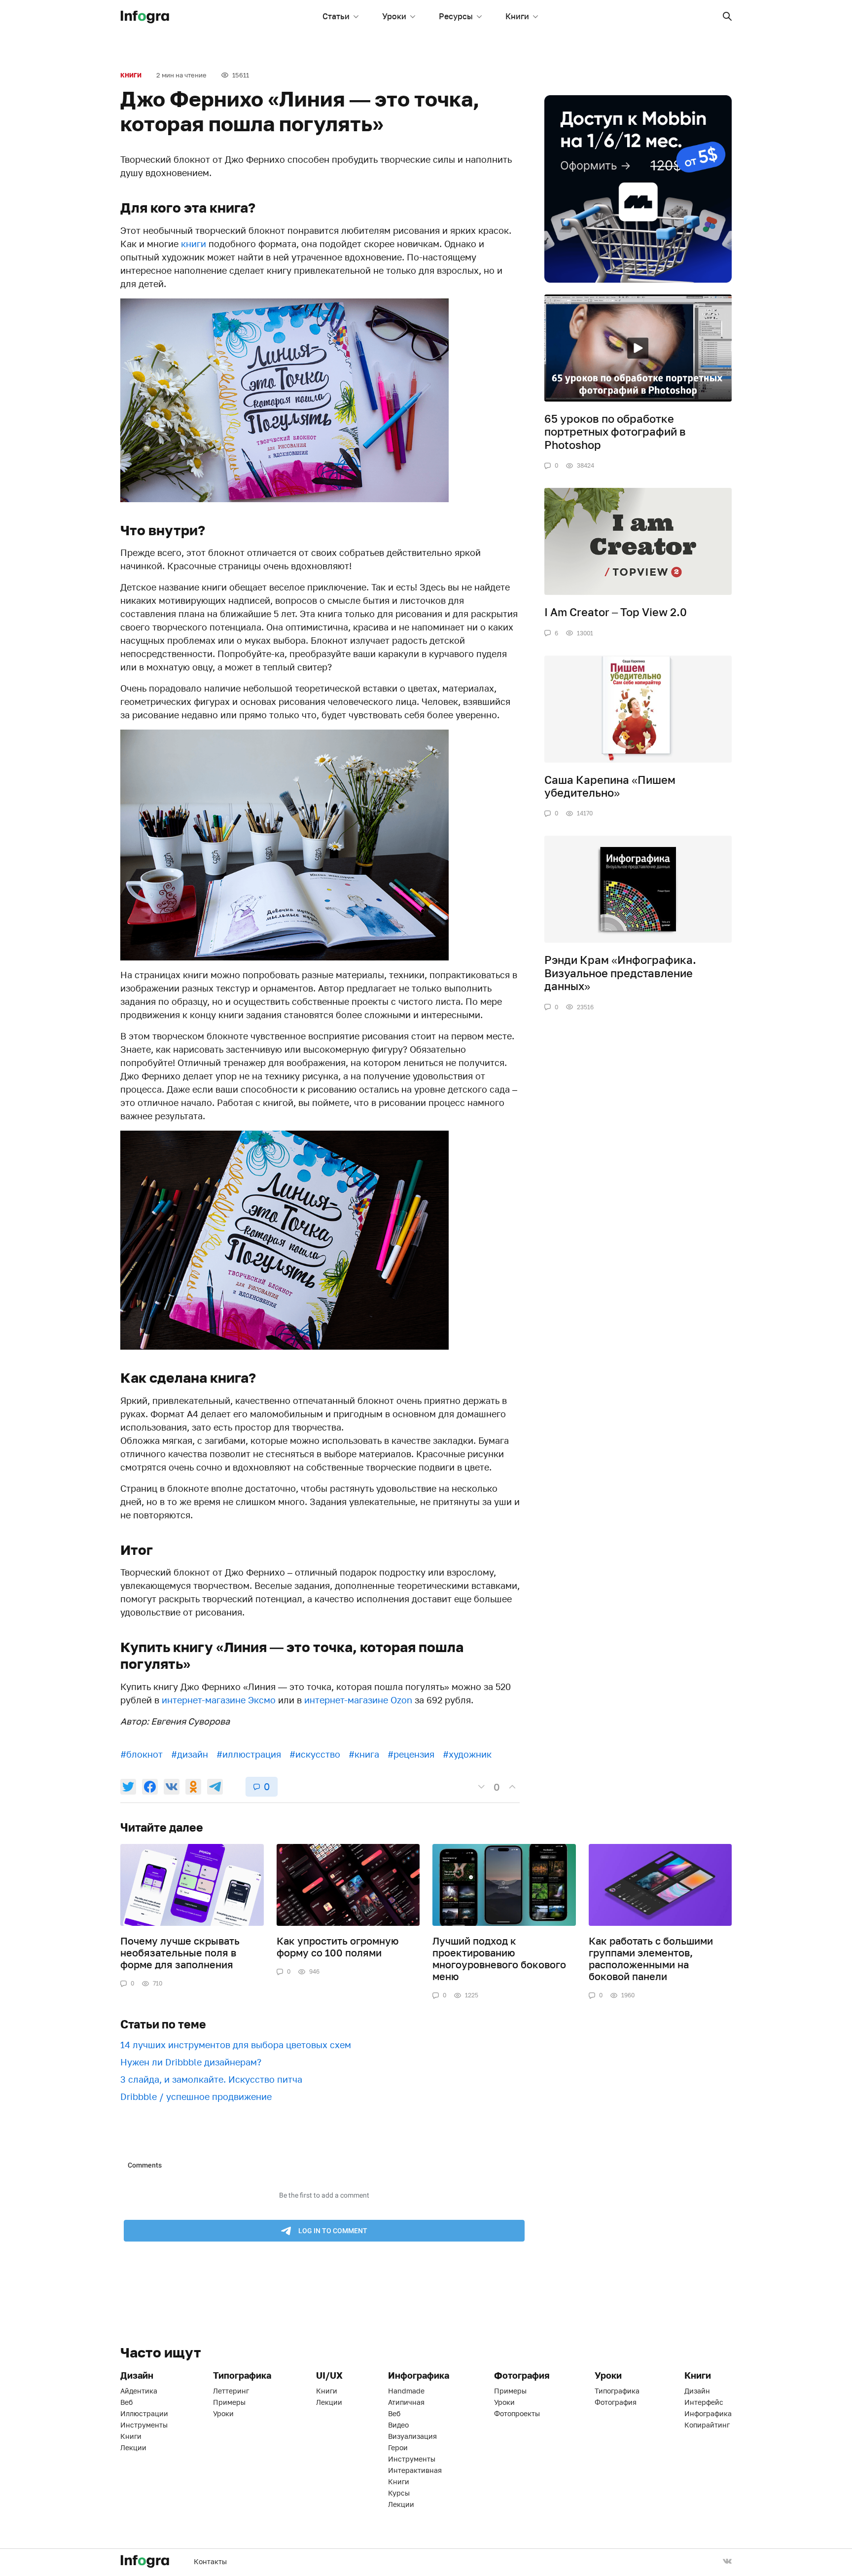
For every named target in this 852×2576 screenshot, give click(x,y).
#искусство (315, 1754)
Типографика (617, 2391)
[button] (727, 16)
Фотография (616, 2402)
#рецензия (411, 1754)
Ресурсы (456, 16)
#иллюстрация (249, 1754)
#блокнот (142, 1754)
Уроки (394, 16)
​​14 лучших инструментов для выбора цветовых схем (236, 2045)
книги (194, 244)
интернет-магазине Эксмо (219, 1700)
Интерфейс (704, 2402)
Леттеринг (231, 2391)
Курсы (399, 2493)
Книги (517, 16)
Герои (398, 2447)
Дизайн (697, 2391)
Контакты (210, 2561)
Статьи (336, 16)
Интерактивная (415, 2470)
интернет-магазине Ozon (358, 1700)
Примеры (229, 2402)
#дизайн (190, 1754)
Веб (126, 2402)
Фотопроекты (517, 2413)
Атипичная (406, 2402)
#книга (364, 1754)
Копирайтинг (707, 2425)
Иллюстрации (144, 2413)
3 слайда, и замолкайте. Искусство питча (211, 2079)
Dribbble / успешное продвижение (196, 2097)
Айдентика (139, 2391)
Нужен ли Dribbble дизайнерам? (191, 2062)
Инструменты (144, 2425)
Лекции (133, 2447)
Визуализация (412, 2436)
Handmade (406, 2391)
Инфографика (708, 2413)
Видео (398, 2425)
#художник (467, 1754)
